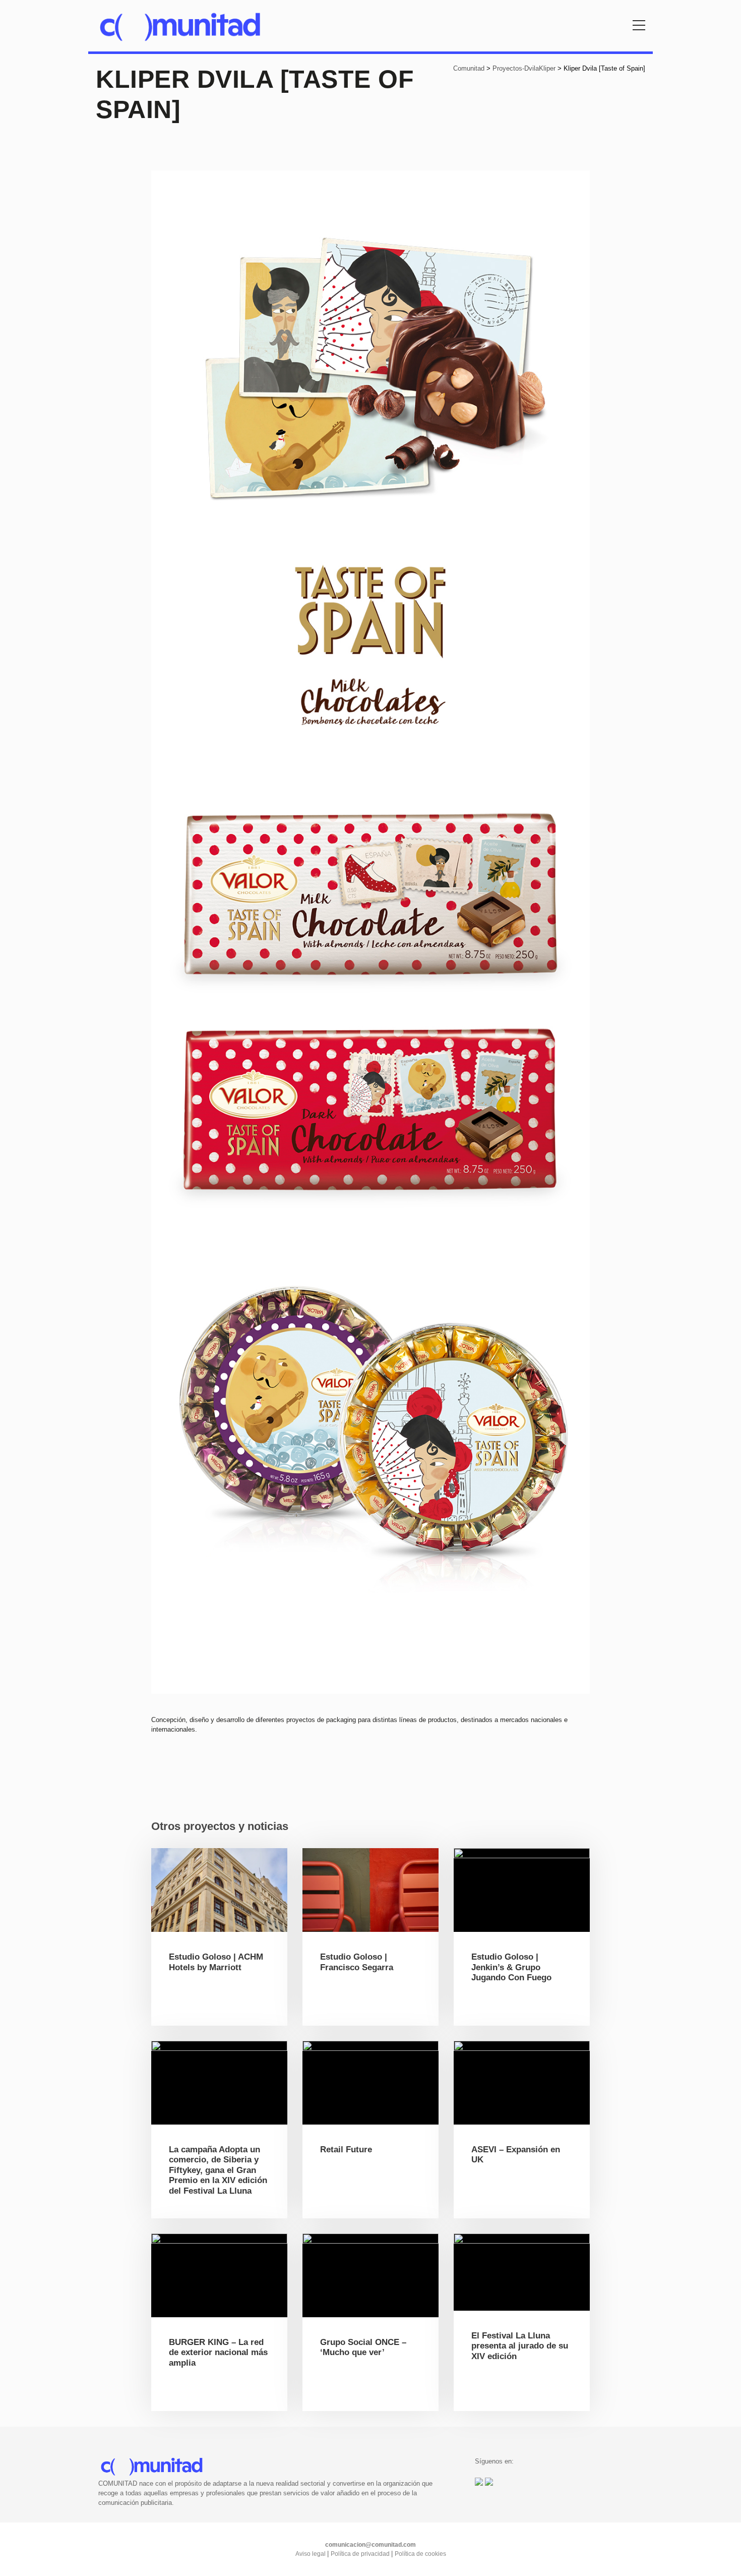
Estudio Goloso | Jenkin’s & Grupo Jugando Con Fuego (511, 1967)
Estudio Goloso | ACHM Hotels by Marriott (216, 1962)
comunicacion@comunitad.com (371, 2545)
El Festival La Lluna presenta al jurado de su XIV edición (520, 2346)
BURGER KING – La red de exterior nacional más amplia (218, 2353)
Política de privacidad (361, 2554)
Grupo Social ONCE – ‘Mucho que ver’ (363, 2347)
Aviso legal (311, 2554)
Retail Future (346, 2150)
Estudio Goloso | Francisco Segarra (357, 1962)
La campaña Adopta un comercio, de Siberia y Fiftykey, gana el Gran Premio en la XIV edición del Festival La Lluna (218, 2170)
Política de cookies (420, 2554)
